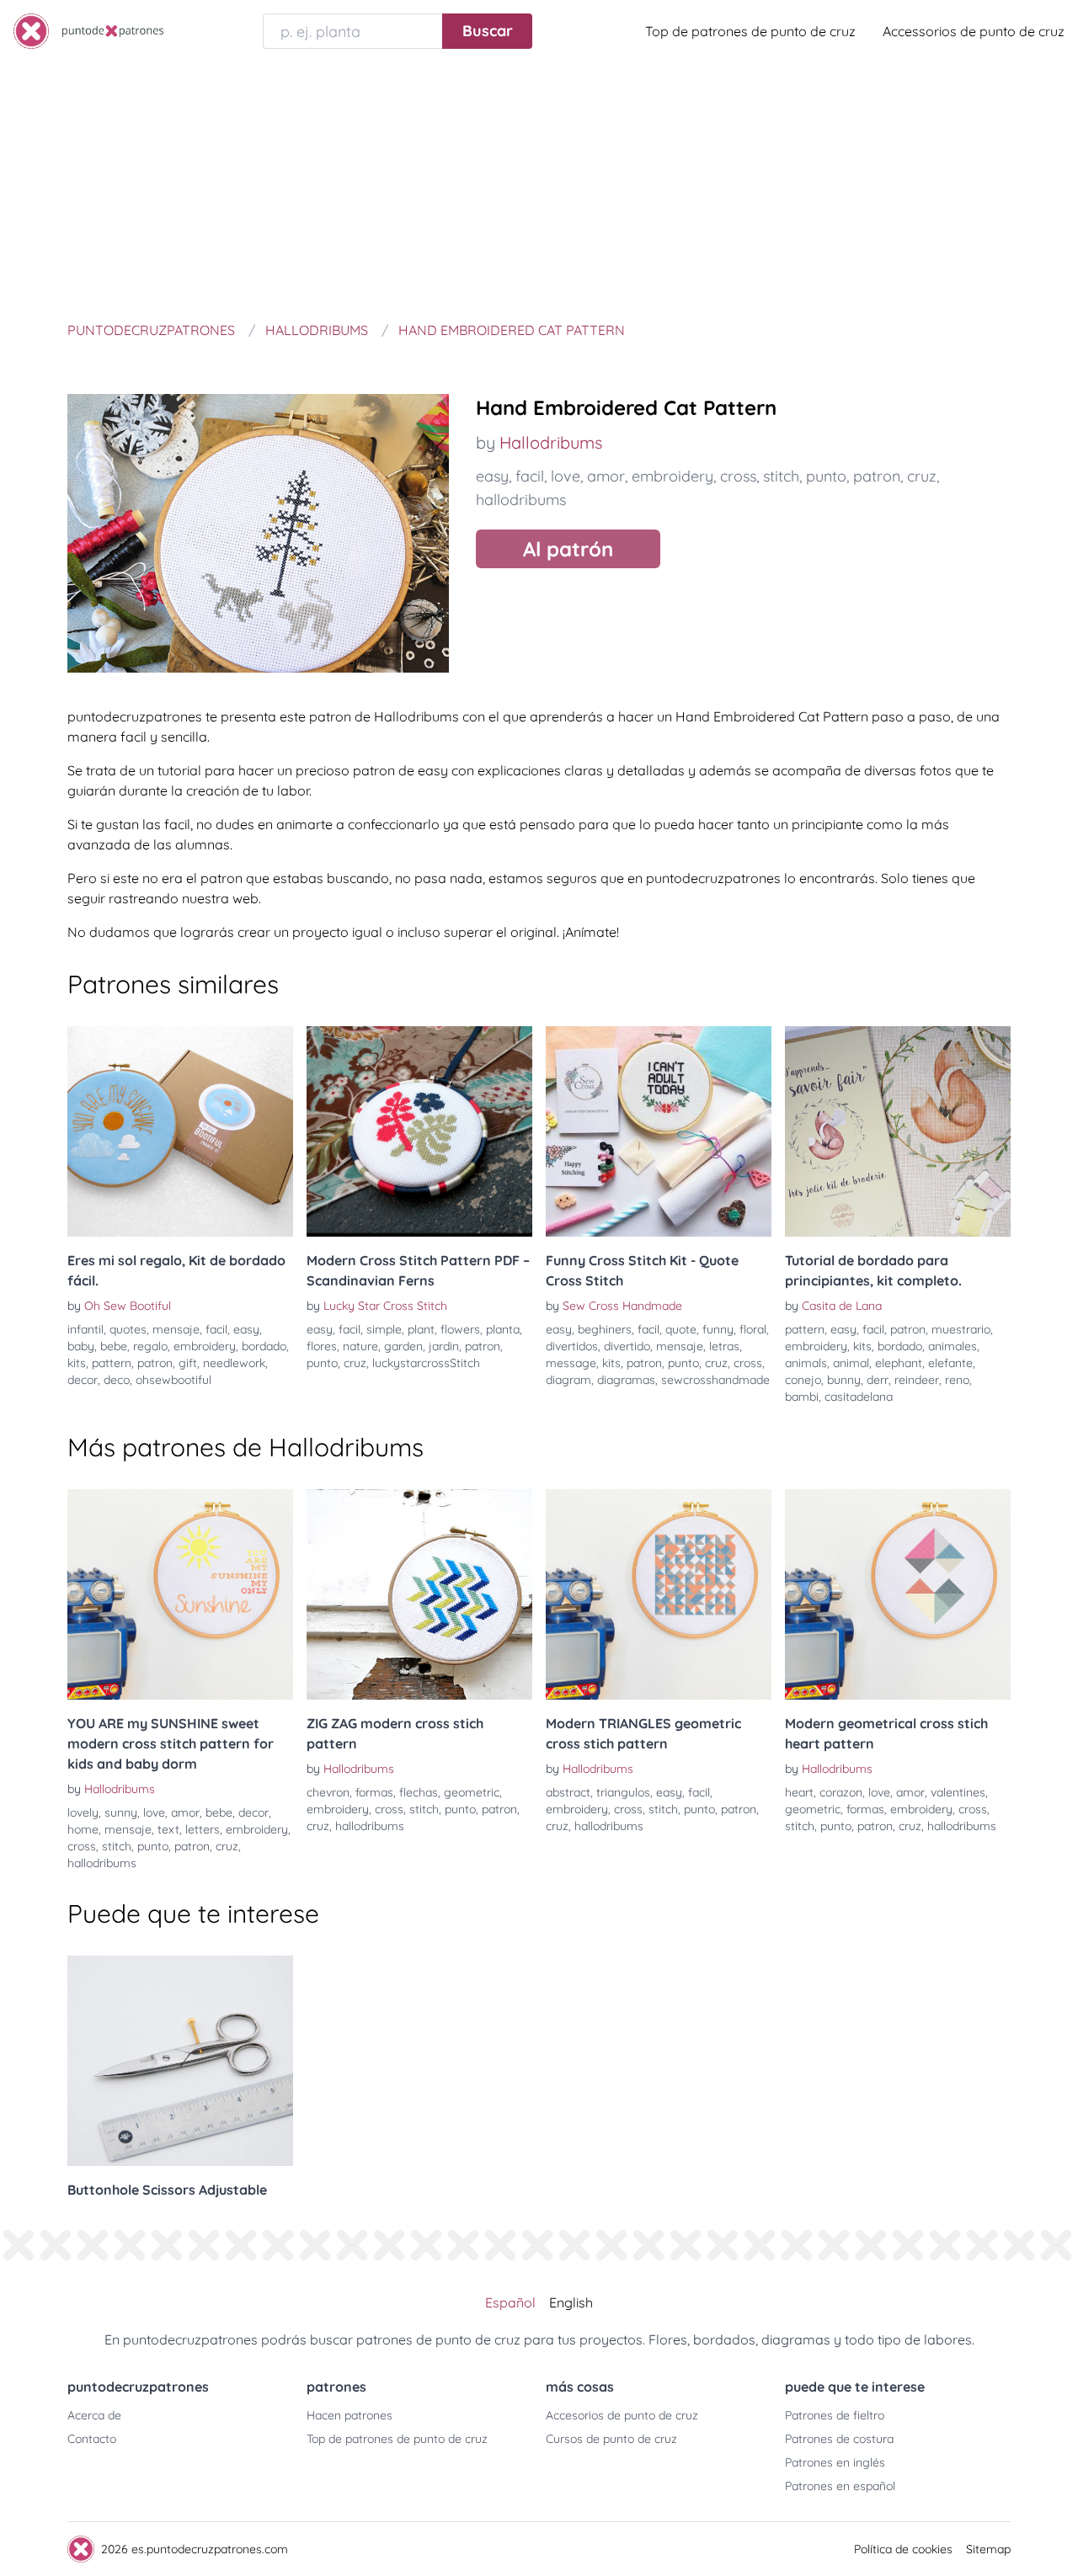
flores (322, 1346)
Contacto (92, 2439)
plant (421, 1329)
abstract (568, 1792)
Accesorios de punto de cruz (622, 2415)
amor (606, 476)
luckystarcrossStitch (426, 1363)
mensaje (176, 1329)
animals (806, 1363)
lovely (83, 1812)
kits (77, 1363)
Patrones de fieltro (835, 2415)
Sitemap (988, 2549)
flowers (460, 1329)
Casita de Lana (842, 1306)
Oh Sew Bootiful (128, 1306)
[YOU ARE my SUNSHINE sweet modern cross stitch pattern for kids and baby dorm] (180, 1594)
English (571, 2302)
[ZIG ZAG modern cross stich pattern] (419, 1594)
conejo (803, 1380)
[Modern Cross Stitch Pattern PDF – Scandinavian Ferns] (419, 1131)
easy (492, 476)
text (168, 1829)
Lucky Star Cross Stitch (385, 1306)
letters (203, 1829)
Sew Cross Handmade (622, 1306)
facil (530, 476)
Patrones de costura (839, 2439)
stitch (781, 476)
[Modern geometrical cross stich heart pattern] (898, 1594)
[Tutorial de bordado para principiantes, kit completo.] (898, 1131)
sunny (121, 1812)
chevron (328, 1792)
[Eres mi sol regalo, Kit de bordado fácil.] (180, 1131)
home (83, 1829)
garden (403, 1346)
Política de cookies (903, 2549)
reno (957, 1380)
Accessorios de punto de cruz (974, 31)
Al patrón (568, 549)
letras (724, 1346)
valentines (958, 1792)
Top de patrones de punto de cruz (750, 31)
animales (953, 1346)
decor (83, 1380)
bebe (114, 1346)
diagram (568, 1380)
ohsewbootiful (173, 1380)
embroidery (672, 476)
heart (799, 1792)
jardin (444, 1346)
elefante (950, 1363)
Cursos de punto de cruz (611, 2439)
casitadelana (859, 1397)
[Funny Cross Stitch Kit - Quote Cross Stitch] (659, 1131)
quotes (128, 1329)
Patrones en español (840, 2486)
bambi (802, 1397)
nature (360, 1346)
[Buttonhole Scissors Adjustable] (180, 2061)
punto (826, 476)
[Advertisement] (539, 189)
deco (117, 1380)
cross (738, 476)
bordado (264, 1346)
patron (877, 476)
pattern (112, 1363)
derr (878, 1380)
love (566, 476)
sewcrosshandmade (715, 1380)
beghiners (605, 1329)
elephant (899, 1363)
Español (510, 2302)
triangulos (623, 1792)
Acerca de (94, 2415)
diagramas (626, 1380)
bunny (844, 1380)
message (571, 1363)
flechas (419, 1792)
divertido (627, 1346)
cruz (922, 476)
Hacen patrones (350, 2415)
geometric (472, 1792)
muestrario (961, 1329)
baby (81, 1346)
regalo (150, 1346)
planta (503, 1329)
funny (718, 1329)
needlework (234, 1363)
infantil (85, 1329)
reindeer (917, 1380)
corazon (841, 1792)
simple (384, 1329)
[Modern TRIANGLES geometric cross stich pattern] (659, 1594)
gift (188, 1363)
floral (753, 1329)
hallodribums (521, 500)
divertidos (572, 1346)
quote (681, 1329)
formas (374, 1792)
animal (851, 1363)
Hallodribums (551, 442)
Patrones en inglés (835, 2462)
